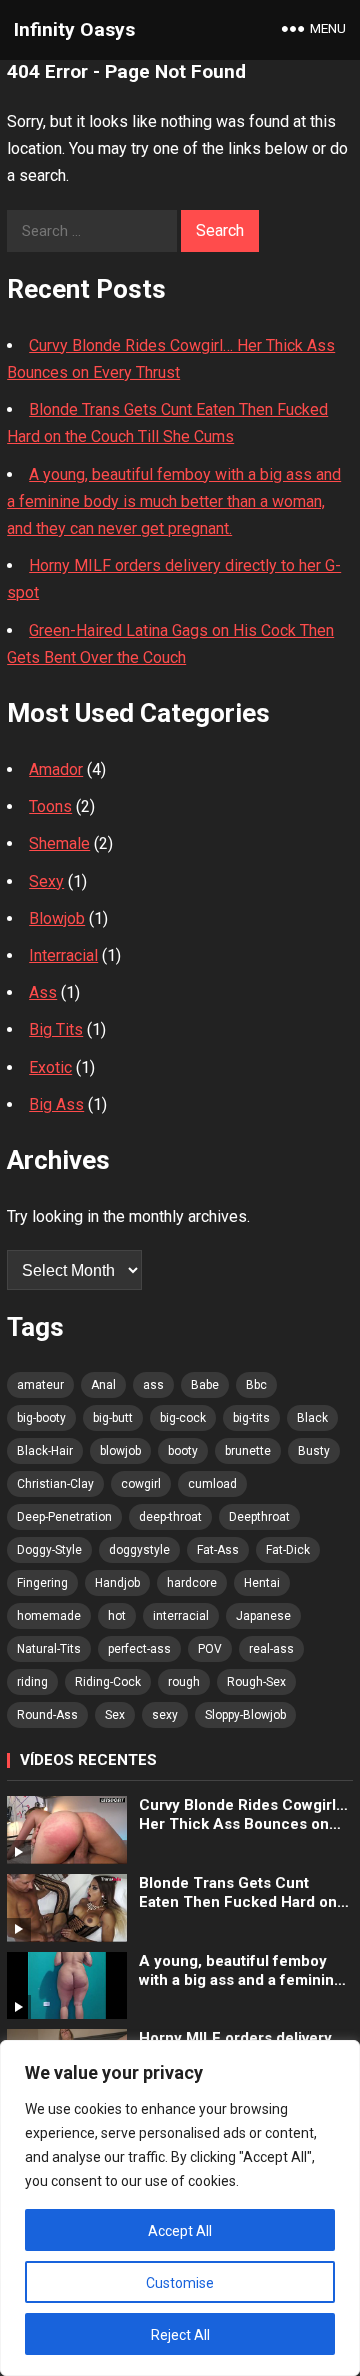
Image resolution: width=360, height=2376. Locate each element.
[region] (180, 2208)
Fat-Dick (288, 1550)
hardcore (192, 1583)
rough (184, 1682)
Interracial (63, 955)
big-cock (183, 1418)
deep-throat (170, 1517)
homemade (49, 1616)
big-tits (251, 1418)
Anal (103, 1385)
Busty (314, 1451)
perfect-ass (139, 1649)
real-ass (271, 1649)
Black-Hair (45, 1451)
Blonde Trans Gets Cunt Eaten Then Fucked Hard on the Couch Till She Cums (238, 1893)
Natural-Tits (49, 1649)
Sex (115, 1715)
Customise (180, 2283)
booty (183, 1451)
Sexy (46, 881)
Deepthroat (259, 1517)
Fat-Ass (218, 1550)
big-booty (41, 1418)
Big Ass (56, 1104)
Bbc (256, 1385)
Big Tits (56, 1029)
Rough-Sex (256, 1682)
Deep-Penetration (64, 1517)
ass (153, 1385)
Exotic (50, 1067)
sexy (165, 1715)
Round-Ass (47, 1715)
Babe (205, 1385)
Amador (56, 769)
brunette (248, 1451)
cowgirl (141, 1484)
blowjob (120, 1451)
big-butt (113, 1418)
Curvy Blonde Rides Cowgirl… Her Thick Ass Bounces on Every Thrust (243, 1815)
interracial (181, 1616)
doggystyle (139, 1550)
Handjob (117, 1583)
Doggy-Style (49, 1550)
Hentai (262, 1583)
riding (32, 1682)
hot (117, 1616)
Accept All (180, 2231)
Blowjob (57, 918)
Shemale (59, 843)
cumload (212, 1484)
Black (312, 1418)
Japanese (263, 1616)
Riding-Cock (108, 1682)
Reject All (180, 2335)
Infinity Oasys (74, 29)
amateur (40, 1385)
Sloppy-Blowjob (245, 1715)
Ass (43, 992)
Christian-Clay (55, 1484)
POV (210, 1649)
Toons (50, 806)
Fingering (42, 1583)
